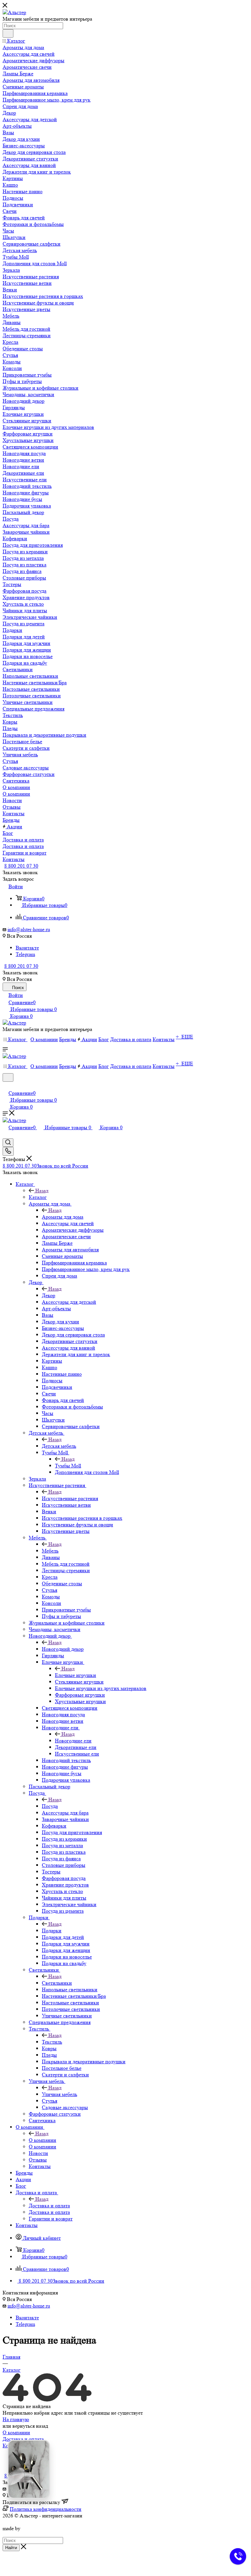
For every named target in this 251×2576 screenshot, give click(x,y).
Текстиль (52, 2042)
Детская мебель (59, 1446)
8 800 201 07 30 (21, 866)
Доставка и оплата (49, 2206)
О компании (42, 2140)
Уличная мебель (59, 2094)
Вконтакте (27, 948)
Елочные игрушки (75, 1675)
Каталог (38, 1197)
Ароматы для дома (63, 1217)
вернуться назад (30, 2426)
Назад (42, 1191)
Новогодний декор (63, 1649)
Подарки (52, 1931)
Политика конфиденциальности (46, 2509)
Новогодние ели (73, 1741)
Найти (11, 2548)
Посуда (50, 1806)
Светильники (57, 1983)
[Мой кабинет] (6, 1086)
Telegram (25, 954)
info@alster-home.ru (29, 929)
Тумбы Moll (68, 1466)
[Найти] (8, 33)
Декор (49, 1295)
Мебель (50, 1551)
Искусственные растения (70, 1498)
